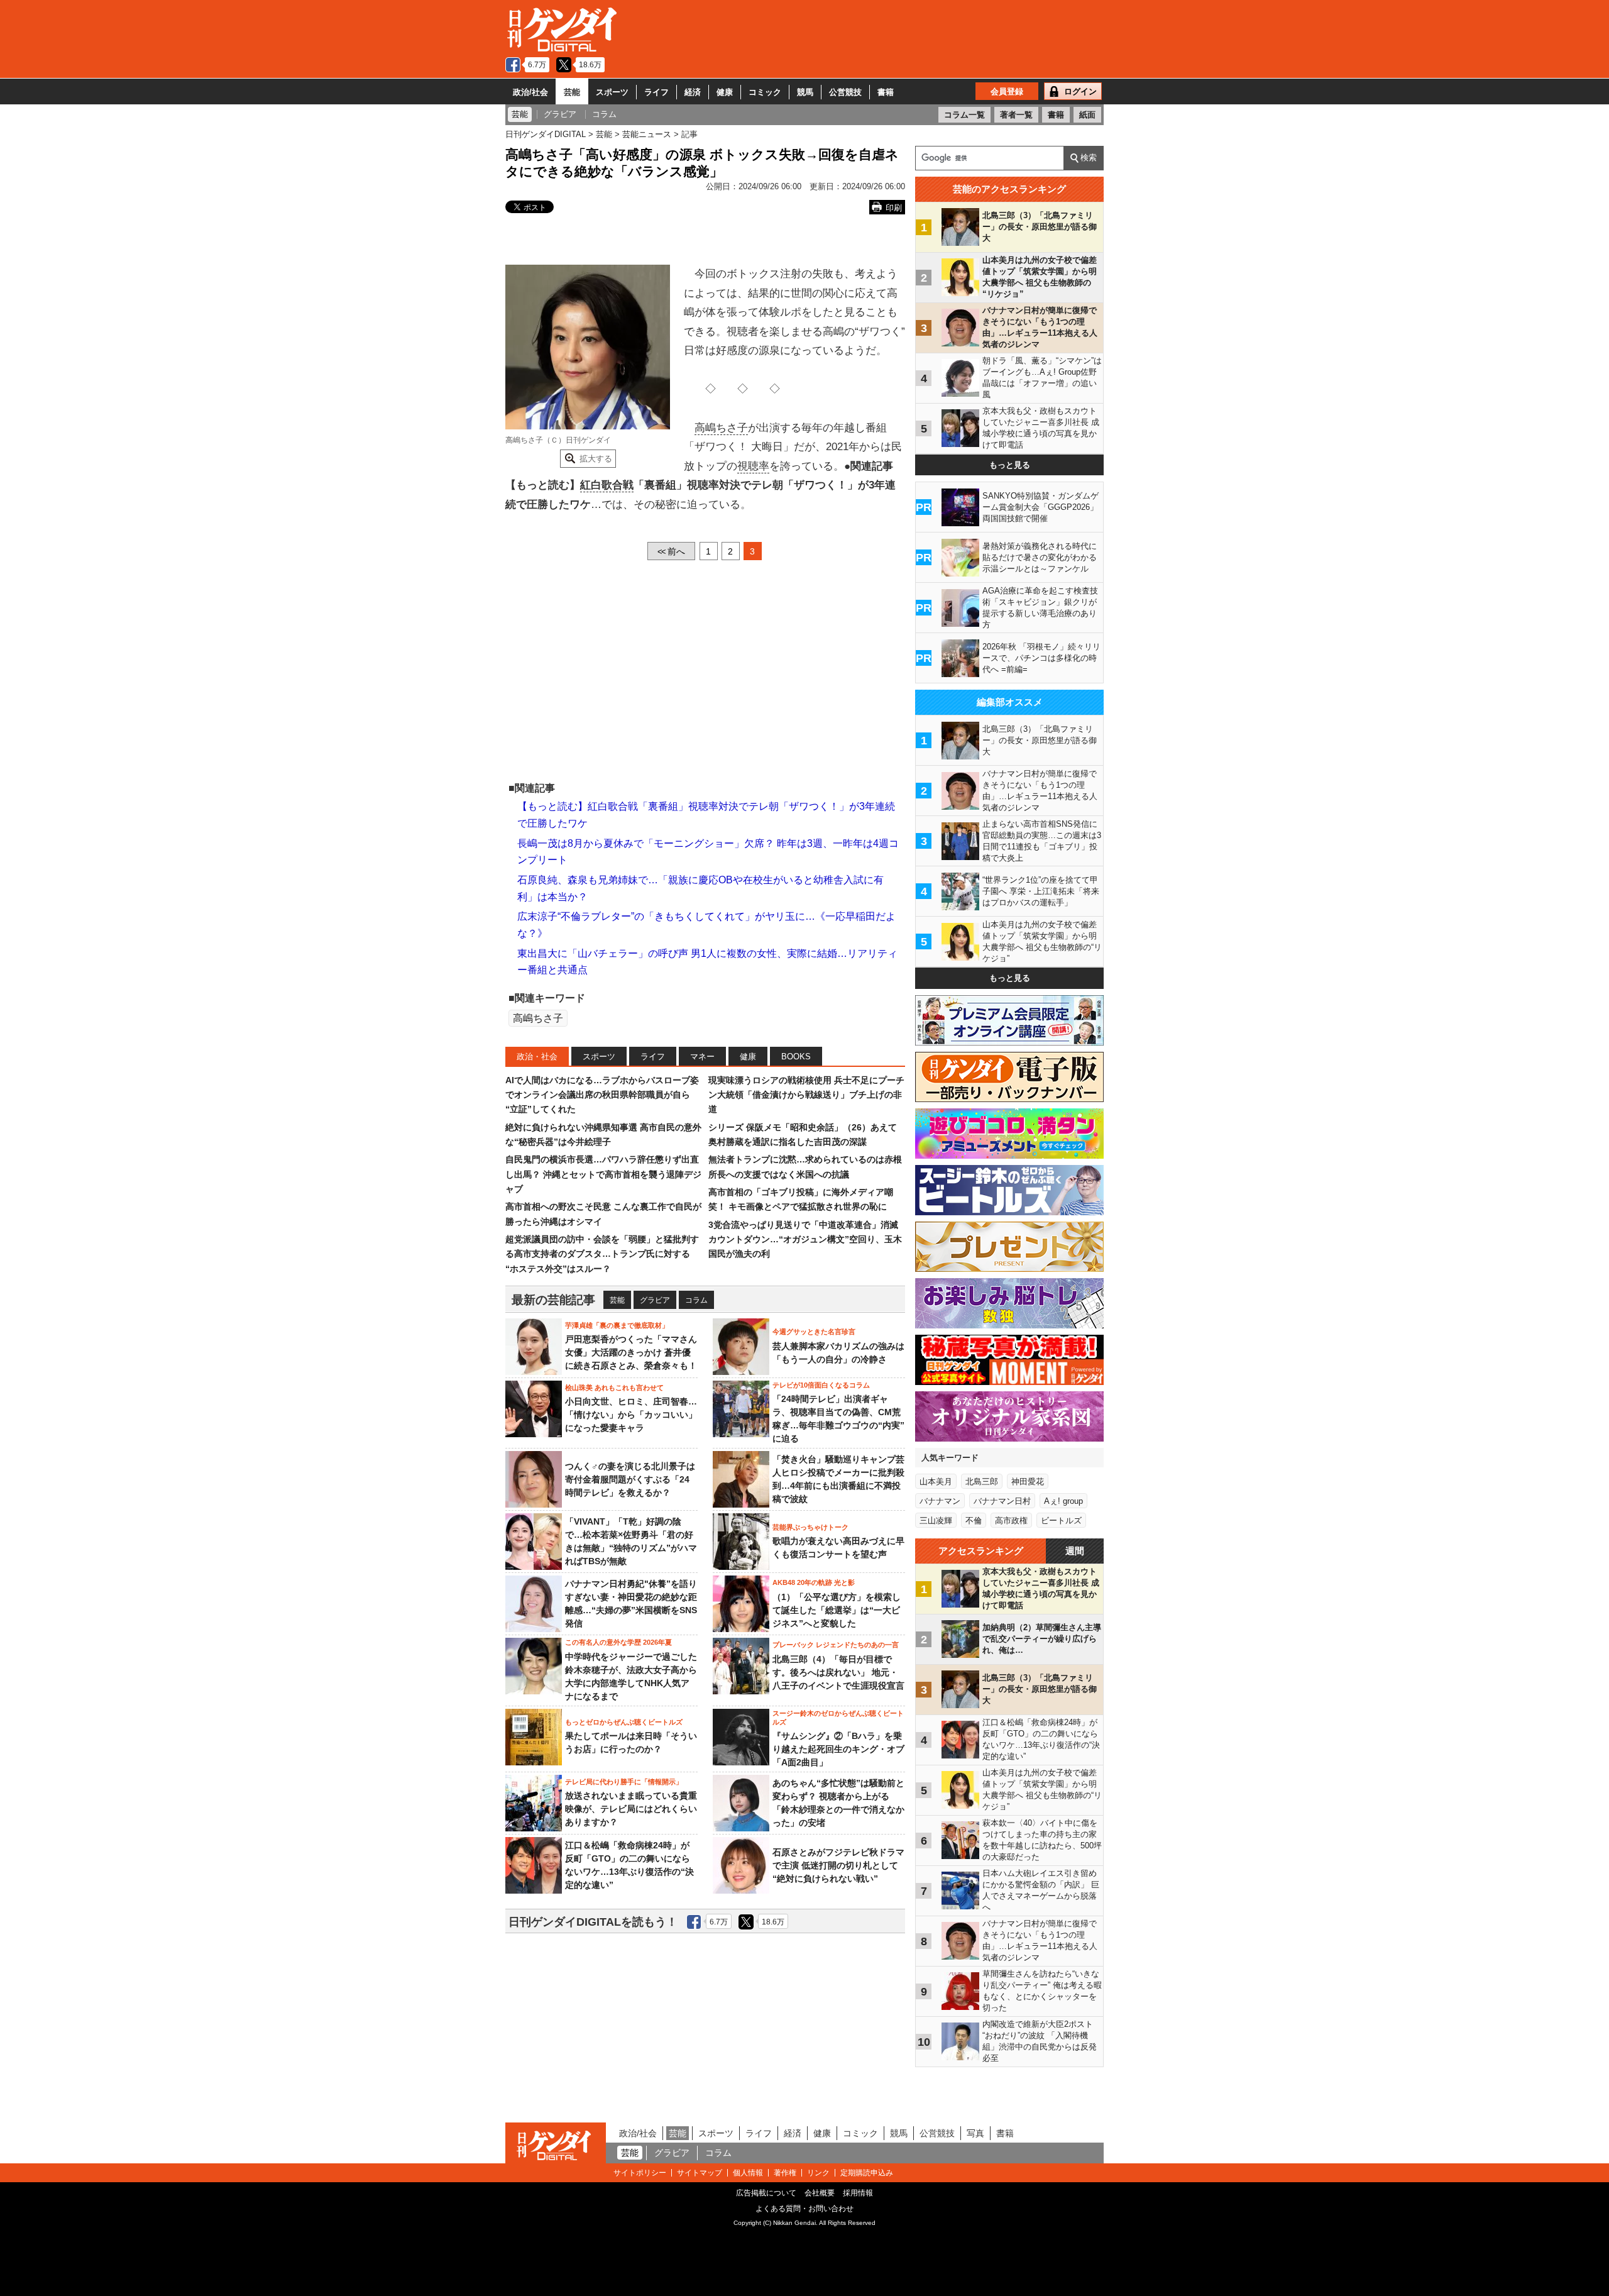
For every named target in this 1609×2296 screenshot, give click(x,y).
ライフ (656, 92)
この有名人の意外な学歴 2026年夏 (618, 1642)
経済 (693, 92)
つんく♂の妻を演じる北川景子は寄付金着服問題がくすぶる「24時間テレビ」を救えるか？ (630, 1479)
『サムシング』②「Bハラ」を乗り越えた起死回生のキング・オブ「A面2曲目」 (838, 1749)
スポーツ (612, 92)
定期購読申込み (867, 2173)
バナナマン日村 (1002, 1501)
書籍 (886, 92)
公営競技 (845, 92)
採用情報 (858, 2193)
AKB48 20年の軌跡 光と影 (814, 1582)
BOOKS (796, 1057)
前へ (671, 551)
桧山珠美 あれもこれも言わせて (614, 1388)
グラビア (655, 1300)
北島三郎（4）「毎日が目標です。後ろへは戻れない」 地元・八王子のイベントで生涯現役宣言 (838, 1672)
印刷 (894, 208)
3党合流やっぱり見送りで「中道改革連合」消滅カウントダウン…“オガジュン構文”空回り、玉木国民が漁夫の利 (805, 1239)
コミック (765, 92)
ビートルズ (1061, 1521)
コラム (696, 1300)
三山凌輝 (936, 1521)
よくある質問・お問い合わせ (804, 2209)
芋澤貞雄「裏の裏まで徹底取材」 (617, 1325)
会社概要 (820, 2193)
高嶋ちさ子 (721, 428)
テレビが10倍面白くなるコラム (821, 1385)
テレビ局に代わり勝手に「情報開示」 (624, 1782)
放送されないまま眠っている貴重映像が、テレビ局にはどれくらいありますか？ (631, 1809)
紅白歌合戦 (607, 485)
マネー (702, 1057)
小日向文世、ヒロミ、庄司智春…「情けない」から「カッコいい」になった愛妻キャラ (631, 1415)
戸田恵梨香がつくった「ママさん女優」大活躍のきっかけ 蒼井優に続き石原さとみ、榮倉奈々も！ (631, 1352)
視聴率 (753, 466)
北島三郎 (982, 1482)
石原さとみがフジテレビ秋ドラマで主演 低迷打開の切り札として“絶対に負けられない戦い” (838, 1865)
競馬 (805, 92)
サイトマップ (700, 2173)
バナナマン (940, 1501)
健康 (725, 92)
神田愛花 (1028, 1482)
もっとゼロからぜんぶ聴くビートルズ (624, 1722)
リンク (818, 2173)
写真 (975, 2133)
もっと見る (1010, 465)
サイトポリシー (640, 2173)
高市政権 (1011, 1521)
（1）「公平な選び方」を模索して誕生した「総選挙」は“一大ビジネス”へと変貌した (837, 1610)
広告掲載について (766, 2193)
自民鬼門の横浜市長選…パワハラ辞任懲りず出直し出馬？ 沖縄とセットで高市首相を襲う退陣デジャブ (603, 1174)
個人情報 (748, 2173)
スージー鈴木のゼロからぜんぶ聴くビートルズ (838, 1718)
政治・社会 (537, 1057)
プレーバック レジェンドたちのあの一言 (836, 1645)
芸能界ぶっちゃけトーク (810, 1527)
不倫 (974, 1521)
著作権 (785, 2173)
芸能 (572, 92)
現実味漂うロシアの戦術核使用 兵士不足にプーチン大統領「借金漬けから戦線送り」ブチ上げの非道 (806, 1095)
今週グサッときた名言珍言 (814, 1332)
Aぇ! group (1063, 1501)
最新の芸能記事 (553, 1300)
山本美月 (936, 1482)
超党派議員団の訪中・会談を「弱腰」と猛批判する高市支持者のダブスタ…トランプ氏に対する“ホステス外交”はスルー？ (602, 1254)
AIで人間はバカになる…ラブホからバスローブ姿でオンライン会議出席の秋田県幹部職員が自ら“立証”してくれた (602, 1095)
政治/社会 (530, 92)
